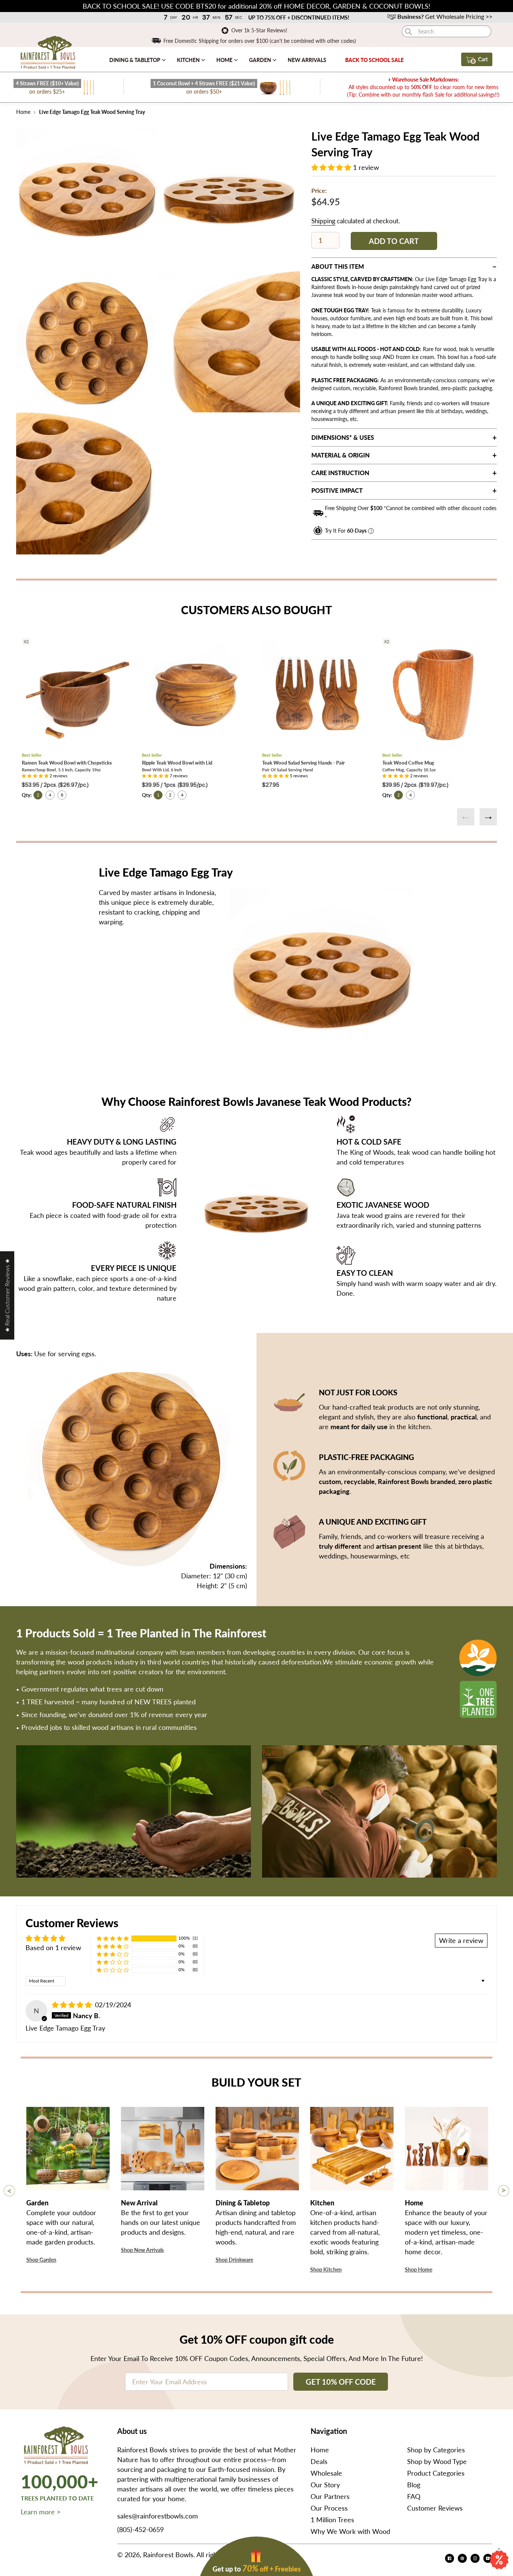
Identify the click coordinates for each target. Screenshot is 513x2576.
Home (225, 60)
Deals (319, 2461)
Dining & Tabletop (135, 60)
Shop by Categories (436, 2450)
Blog (414, 2485)
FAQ (414, 2496)
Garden (261, 60)
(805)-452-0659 (140, 2529)
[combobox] (447, 31)
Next (488, 817)
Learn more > (41, 2512)
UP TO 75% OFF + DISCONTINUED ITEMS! (299, 17)
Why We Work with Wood (350, 2531)
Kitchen (189, 60)
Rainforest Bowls (168, 2555)
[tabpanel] (87, 199)
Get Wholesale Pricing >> (445, 16)
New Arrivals (307, 60)
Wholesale (326, 2473)
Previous (466, 817)
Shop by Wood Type (437, 2461)
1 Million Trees (332, 2520)
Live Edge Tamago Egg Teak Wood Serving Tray (91, 112)
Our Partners (330, 2496)
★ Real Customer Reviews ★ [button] (7, 1295)
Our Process (329, 2508)
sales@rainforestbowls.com (158, 2516)
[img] (73, 2005)
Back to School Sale (374, 60)
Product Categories (436, 2473)
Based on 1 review (53, 1948)
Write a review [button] (461, 1940)
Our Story (325, 2485)
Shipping (323, 221)
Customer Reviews (435, 2508)
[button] (332, 167)
